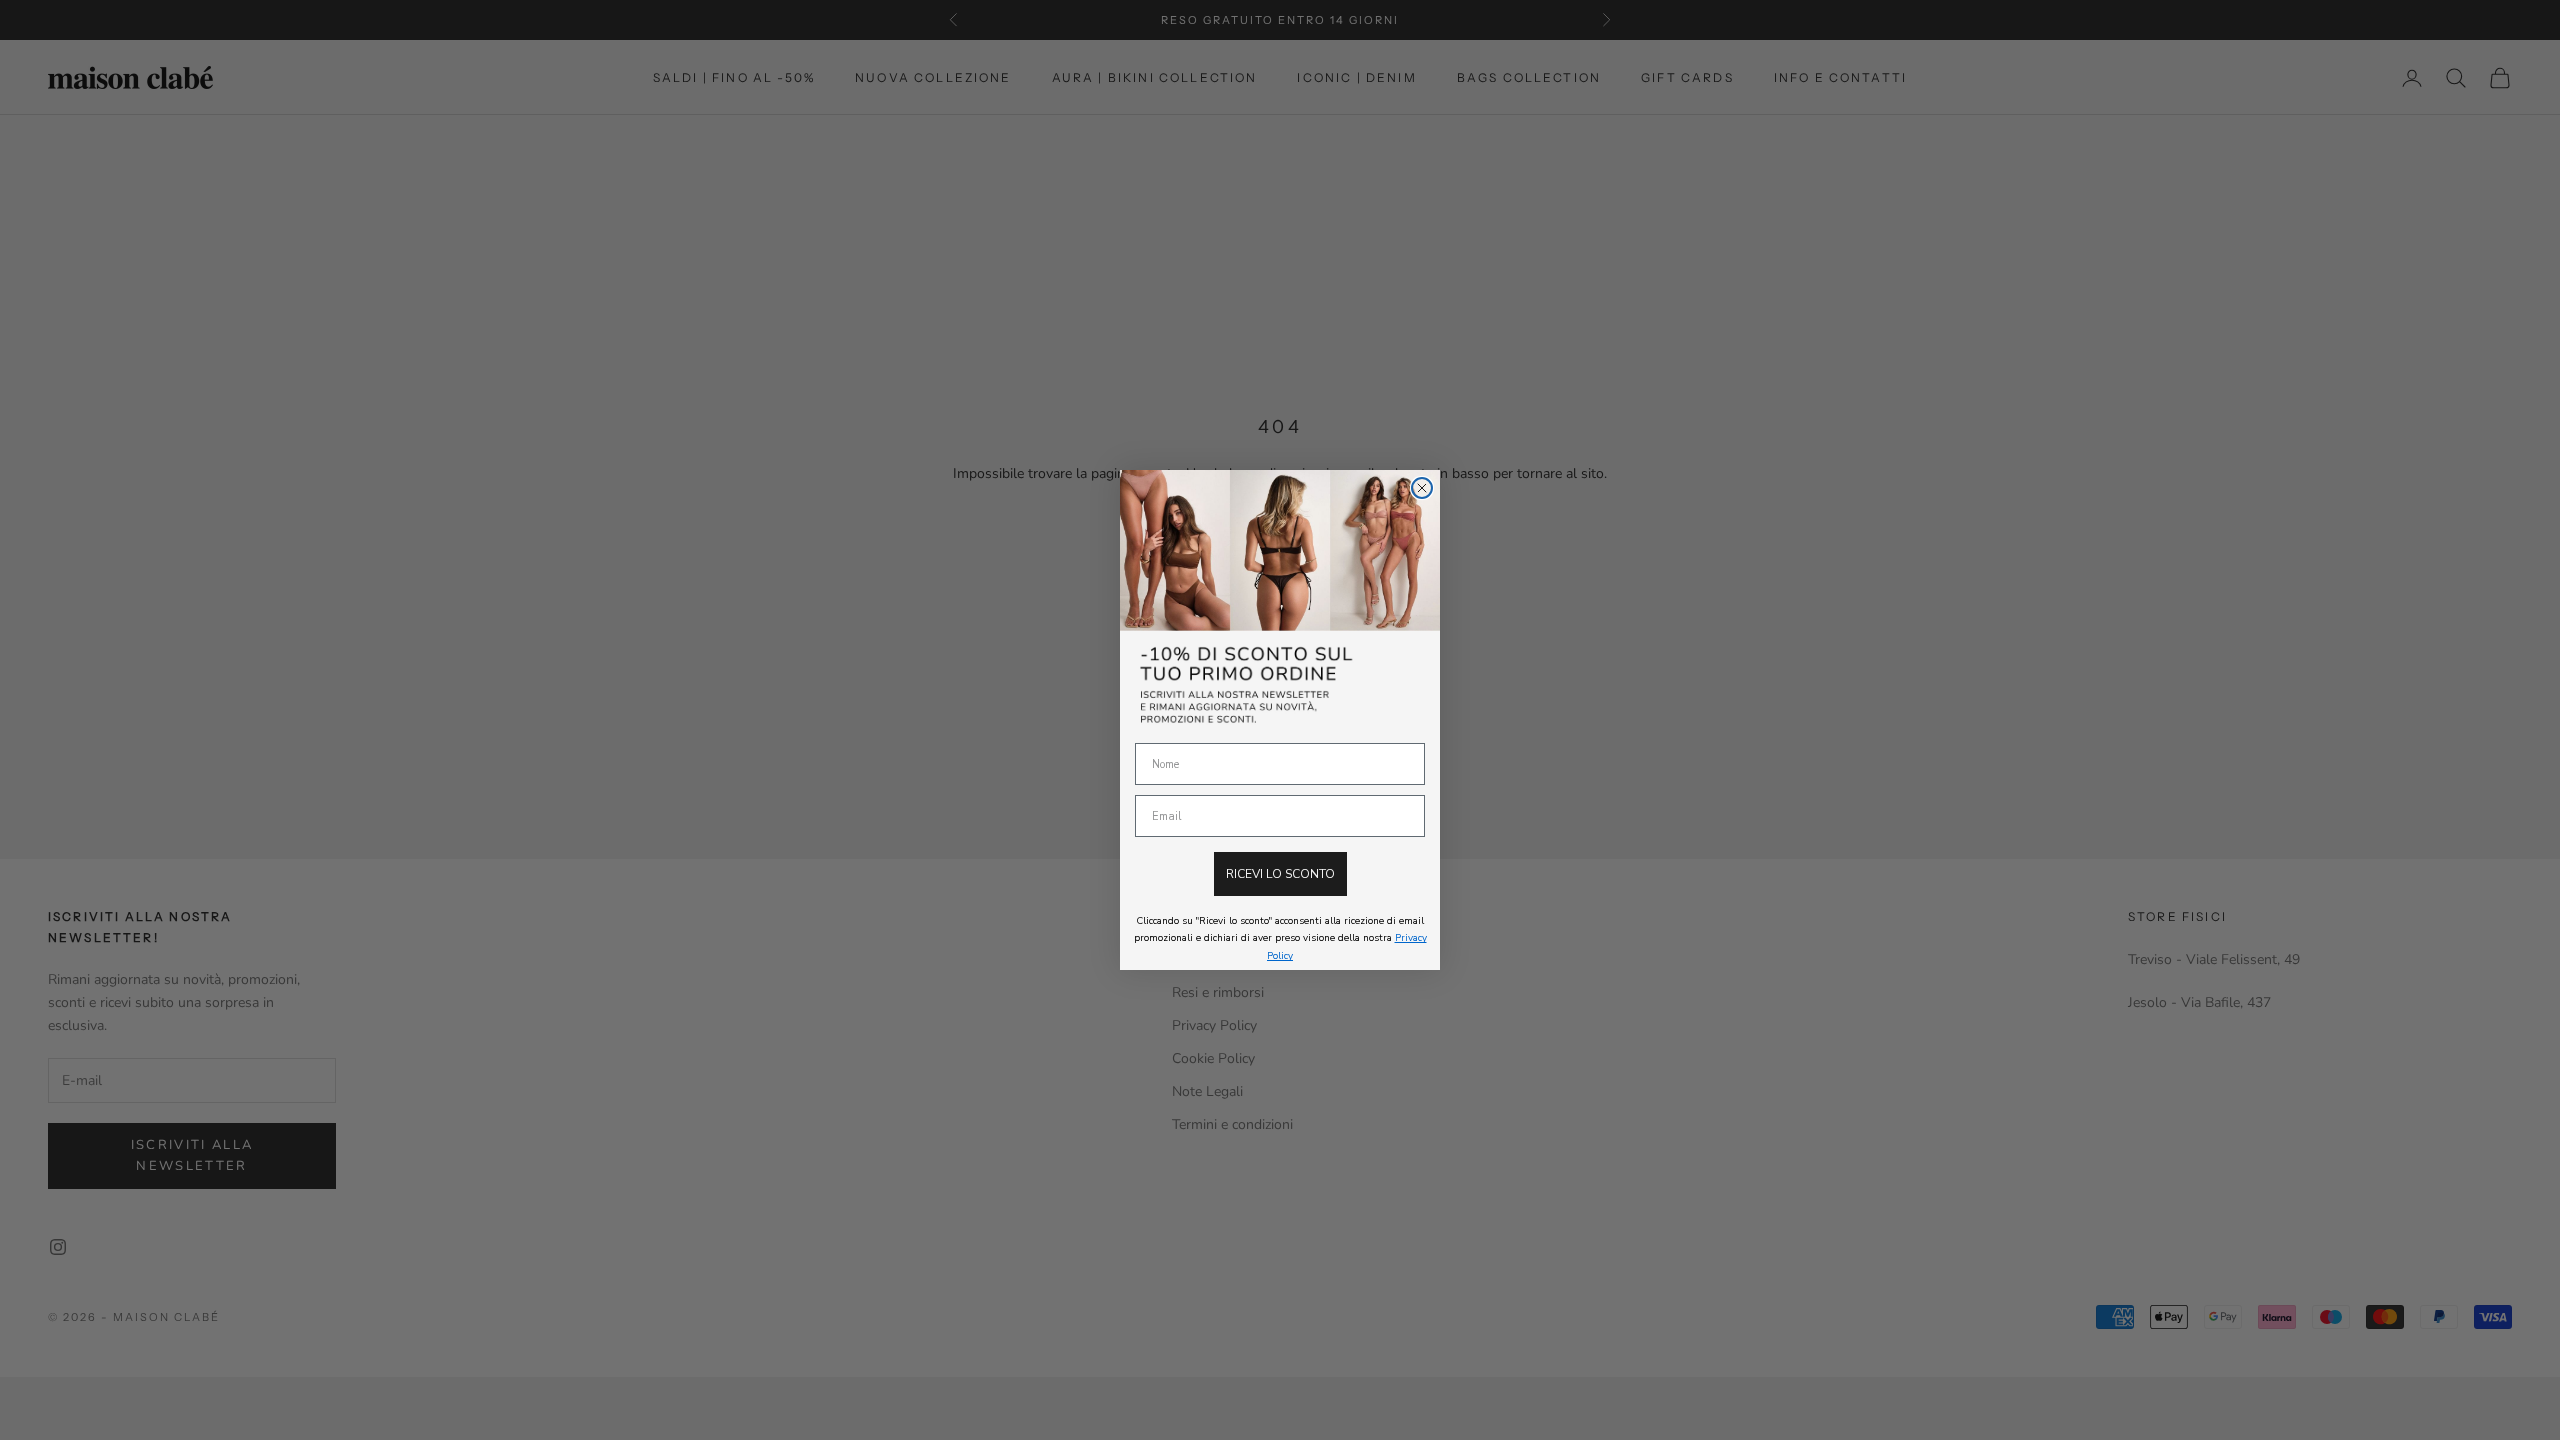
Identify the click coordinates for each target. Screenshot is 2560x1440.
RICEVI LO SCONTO (1280, 874)
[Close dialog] (1422, 488)
